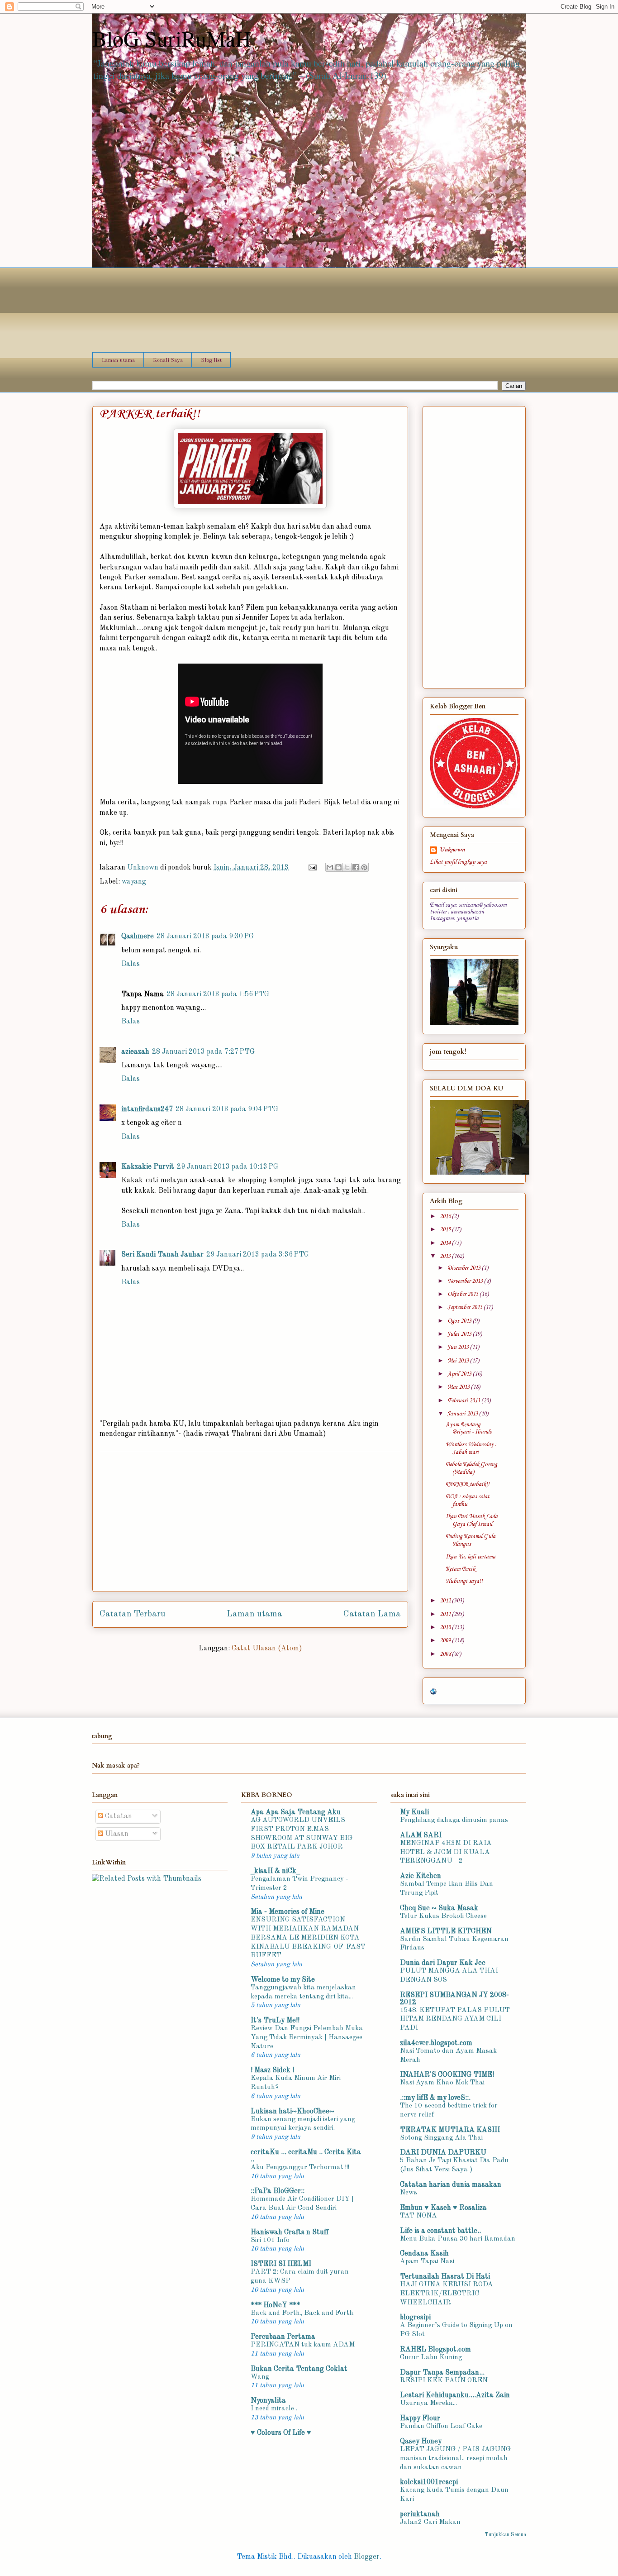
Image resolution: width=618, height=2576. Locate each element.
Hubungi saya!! (464, 1581)
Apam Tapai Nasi (427, 2261)
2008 (446, 1654)
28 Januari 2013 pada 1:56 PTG (218, 994)
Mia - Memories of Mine (288, 1912)
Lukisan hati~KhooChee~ (292, 2112)
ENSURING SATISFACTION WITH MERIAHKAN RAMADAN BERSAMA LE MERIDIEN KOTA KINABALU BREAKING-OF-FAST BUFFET (308, 1938)
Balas (131, 964)
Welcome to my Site (283, 1980)
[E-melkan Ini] (330, 867)
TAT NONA (418, 2216)
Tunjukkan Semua (505, 2535)
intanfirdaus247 (147, 1109)
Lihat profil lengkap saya (458, 862)
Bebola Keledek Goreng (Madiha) (471, 1468)
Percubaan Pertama (283, 2337)
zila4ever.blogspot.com (436, 2043)
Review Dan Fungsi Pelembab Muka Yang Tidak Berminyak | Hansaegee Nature (307, 2037)
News (409, 2193)
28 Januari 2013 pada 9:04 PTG (227, 1109)
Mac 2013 (459, 1387)
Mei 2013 (459, 1361)
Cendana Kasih (424, 2254)
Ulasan (116, 1834)
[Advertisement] (250, 1521)
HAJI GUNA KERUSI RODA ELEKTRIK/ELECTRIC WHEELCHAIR (447, 2294)
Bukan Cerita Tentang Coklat (299, 2369)
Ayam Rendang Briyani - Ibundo (469, 1429)
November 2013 (466, 1281)
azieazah (135, 1052)
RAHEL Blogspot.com (435, 2350)
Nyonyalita (268, 2401)
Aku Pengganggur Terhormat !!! (300, 2167)
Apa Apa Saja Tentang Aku (296, 1812)
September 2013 (466, 1307)
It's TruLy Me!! (275, 2021)
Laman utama (118, 360)
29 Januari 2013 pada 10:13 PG (228, 1167)
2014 (446, 1243)
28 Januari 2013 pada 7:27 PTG (203, 1052)
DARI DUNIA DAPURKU (443, 2153)
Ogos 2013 (460, 1321)
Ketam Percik (460, 1569)
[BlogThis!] (338, 867)
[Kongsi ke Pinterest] (364, 867)
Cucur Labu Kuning (431, 2357)
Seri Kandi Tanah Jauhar (162, 1255)
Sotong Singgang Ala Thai (441, 2138)
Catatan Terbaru (133, 1614)
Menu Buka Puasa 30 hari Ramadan (458, 2239)
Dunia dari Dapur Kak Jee (443, 1963)
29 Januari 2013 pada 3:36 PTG (258, 1255)
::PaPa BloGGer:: (278, 2191)
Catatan (118, 1816)
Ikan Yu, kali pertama (471, 1557)
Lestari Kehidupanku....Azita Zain (455, 2395)
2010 (446, 1627)
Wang (260, 2377)
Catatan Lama (372, 1614)
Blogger (367, 2557)
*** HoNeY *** (275, 2305)
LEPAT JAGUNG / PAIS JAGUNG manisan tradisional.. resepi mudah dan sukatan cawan (455, 2458)
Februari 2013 (464, 1401)
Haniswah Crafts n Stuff (290, 2232)
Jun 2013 (459, 1347)
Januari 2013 (463, 1414)
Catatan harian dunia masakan (451, 2185)
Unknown (452, 850)
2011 (446, 1614)
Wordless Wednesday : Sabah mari (471, 1448)
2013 (446, 1256)
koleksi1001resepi (429, 2482)
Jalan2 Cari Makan (430, 2522)
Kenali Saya (168, 360)
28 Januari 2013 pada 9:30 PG (205, 937)
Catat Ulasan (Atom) (267, 1649)
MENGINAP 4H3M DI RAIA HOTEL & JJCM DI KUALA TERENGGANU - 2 (446, 1852)
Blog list (211, 360)
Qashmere (138, 937)
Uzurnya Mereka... (428, 2403)
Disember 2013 (465, 1268)
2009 (446, 1641)
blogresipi (415, 2318)
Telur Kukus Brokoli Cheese (443, 1916)
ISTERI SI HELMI (281, 2264)
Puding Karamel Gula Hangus (471, 1540)
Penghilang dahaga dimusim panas (454, 1820)
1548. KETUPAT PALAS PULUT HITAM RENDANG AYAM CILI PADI (455, 2019)
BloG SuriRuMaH (172, 38)
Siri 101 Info (270, 2240)
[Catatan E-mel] (312, 868)
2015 (446, 1230)
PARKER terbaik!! (468, 1484)
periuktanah (420, 2514)
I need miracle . (274, 2409)
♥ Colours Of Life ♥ (281, 2433)
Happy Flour (420, 2418)
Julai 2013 (460, 1334)
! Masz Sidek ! (272, 2070)
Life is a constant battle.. (440, 2231)
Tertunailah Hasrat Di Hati (445, 2277)
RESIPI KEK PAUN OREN (444, 2380)
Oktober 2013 (463, 1294)
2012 (446, 1601)
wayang (134, 882)
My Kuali (414, 1812)
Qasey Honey (421, 2442)
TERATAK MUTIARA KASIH (450, 2130)
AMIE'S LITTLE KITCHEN (446, 1931)
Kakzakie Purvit (148, 1167)
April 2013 (460, 1374)
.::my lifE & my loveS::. (435, 2098)
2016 (446, 1216)
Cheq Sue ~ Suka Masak (439, 1908)
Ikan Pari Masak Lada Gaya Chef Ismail (472, 1520)
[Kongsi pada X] (347, 867)
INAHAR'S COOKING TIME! (447, 2075)
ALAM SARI (421, 1835)
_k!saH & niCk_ (275, 1871)
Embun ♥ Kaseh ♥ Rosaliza (443, 2208)
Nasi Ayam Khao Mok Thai (442, 2083)
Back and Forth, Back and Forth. (303, 2313)
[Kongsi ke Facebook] (356, 867)
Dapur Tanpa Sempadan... (442, 2373)
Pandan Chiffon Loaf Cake (441, 2426)
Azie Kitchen (421, 1876)
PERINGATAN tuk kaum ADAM (303, 2345)
